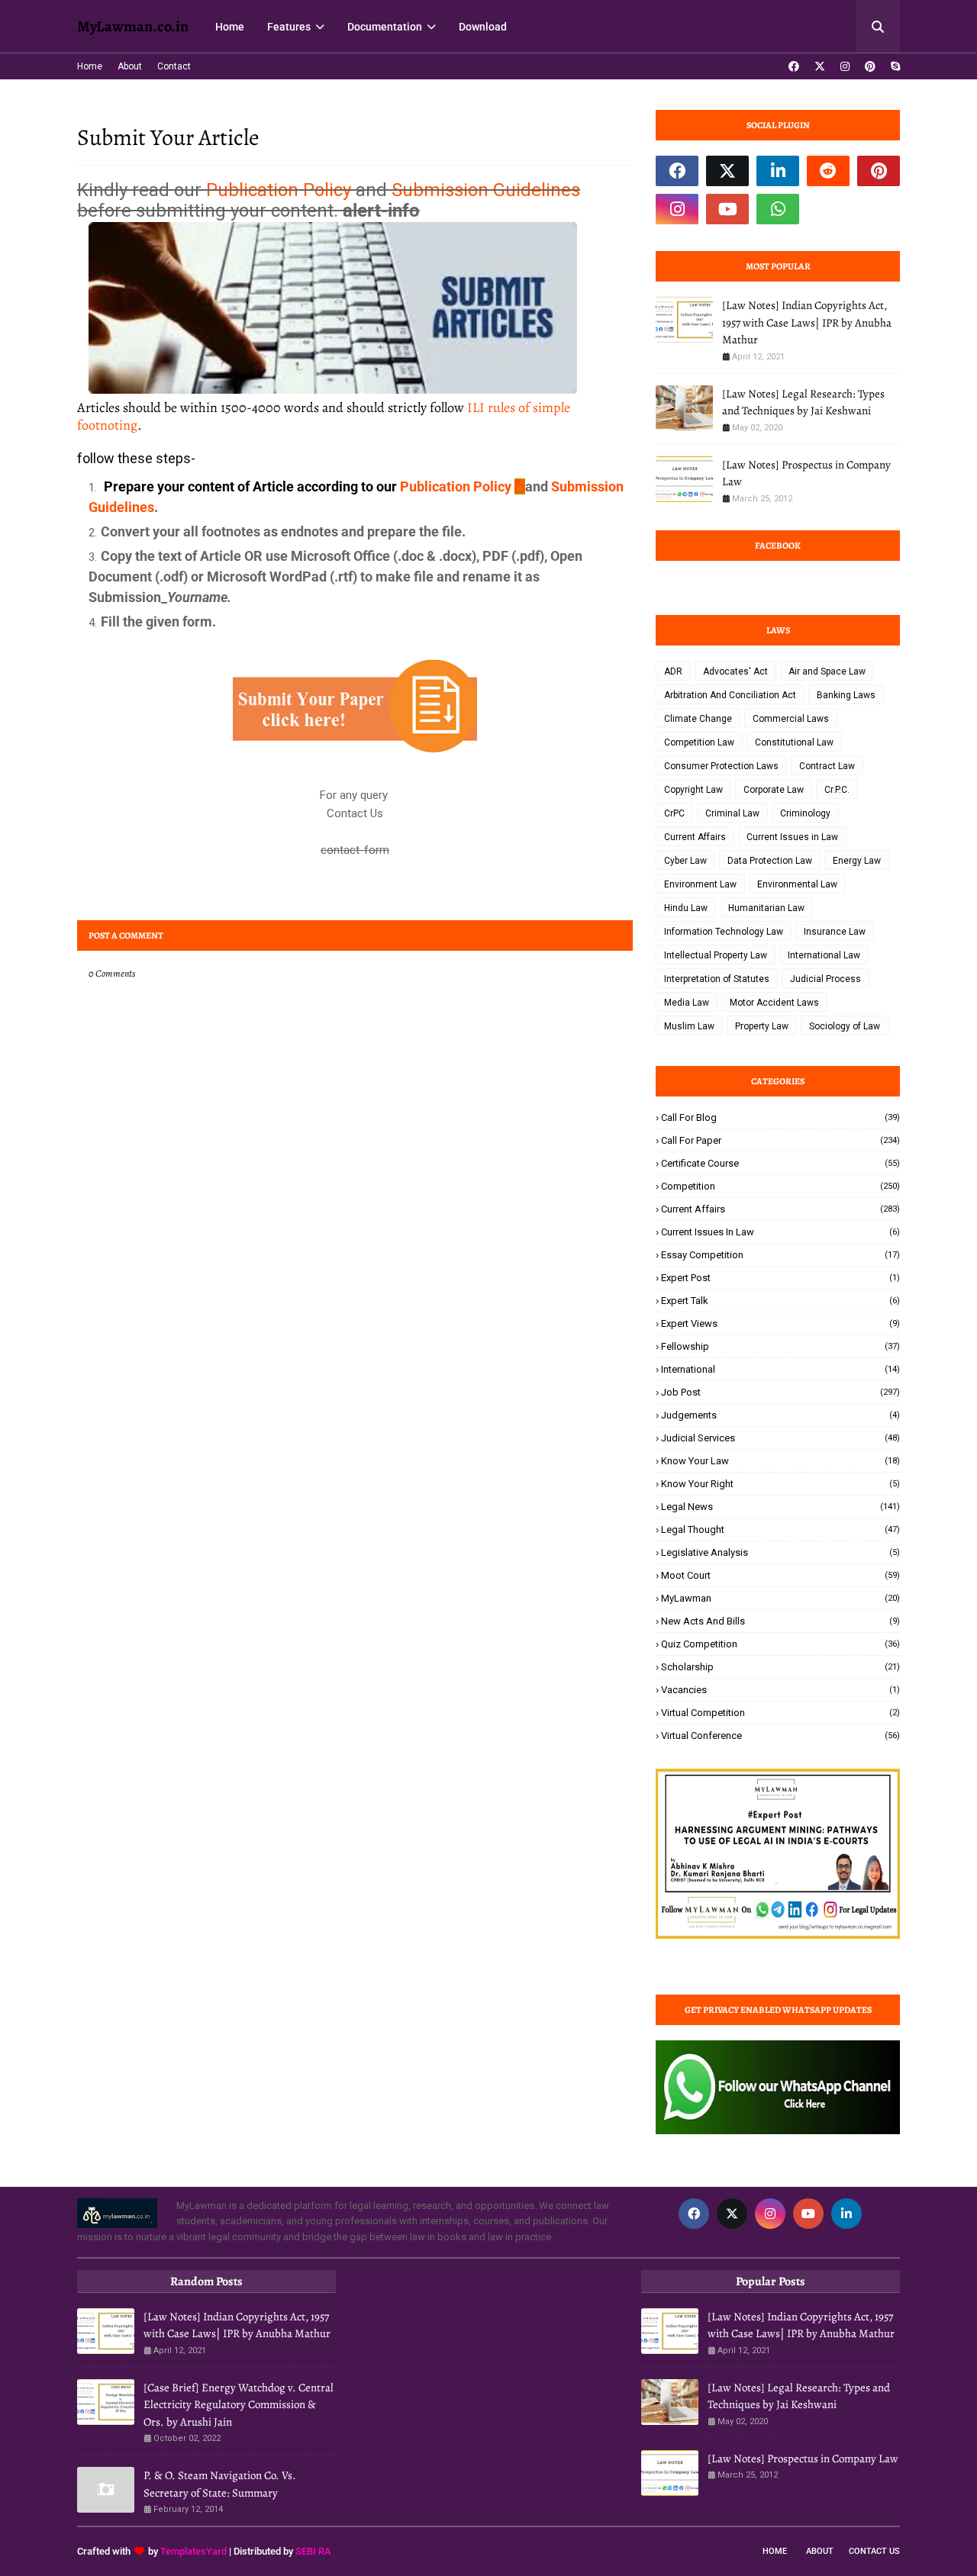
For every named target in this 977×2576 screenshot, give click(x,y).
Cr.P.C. (837, 790)
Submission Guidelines (486, 190)
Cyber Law (685, 861)
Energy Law (857, 861)
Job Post (780, 1392)
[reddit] (828, 171)
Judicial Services (780, 1438)
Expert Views (780, 1323)
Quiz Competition (780, 1644)
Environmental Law (797, 884)
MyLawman (780, 1598)
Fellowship (780, 1346)
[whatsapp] (778, 209)
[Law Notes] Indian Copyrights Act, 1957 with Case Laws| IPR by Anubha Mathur (807, 322)
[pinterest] (870, 66)
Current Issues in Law (792, 837)
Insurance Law (835, 932)
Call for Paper (780, 1140)
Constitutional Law (794, 742)
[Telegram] (828, 209)
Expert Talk (780, 1301)
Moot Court (780, 1575)
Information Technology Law (724, 932)
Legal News (780, 1507)
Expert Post (780, 1278)
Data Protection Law (770, 861)
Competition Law (699, 742)
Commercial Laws (791, 719)
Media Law (687, 1003)
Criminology (805, 813)
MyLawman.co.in (133, 26)
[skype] (893, 66)
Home (90, 66)
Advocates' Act (735, 671)
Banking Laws (846, 695)
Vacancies (780, 1690)
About (130, 66)
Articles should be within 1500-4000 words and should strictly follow (324, 416)
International (780, 1369)
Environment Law (700, 884)
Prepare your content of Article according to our (249, 486)
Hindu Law (686, 908)
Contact (174, 66)
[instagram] (845, 66)
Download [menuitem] (483, 27)
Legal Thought (780, 1529)
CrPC (674, 813)
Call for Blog (780, 1117)
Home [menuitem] (230, 27)
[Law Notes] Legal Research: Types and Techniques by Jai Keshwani (803, 402)
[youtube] (727, 209)
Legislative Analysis (780, 1552)
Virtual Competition (780, 1713)
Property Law (762, 1026)
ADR (673, 671)
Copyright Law (693, 790)
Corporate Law (774, 790)
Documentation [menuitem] (385, 27)
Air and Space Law (827, 671)
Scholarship (780, 1667)
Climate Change (698, 719)
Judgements (780, 1415)
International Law (824, 955)
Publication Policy (279, 190)
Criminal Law (732, 813)
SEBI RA (313, 2551)
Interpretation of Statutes (717, 979)
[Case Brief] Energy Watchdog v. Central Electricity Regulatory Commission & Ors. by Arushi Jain (239, 2405)
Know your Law (780, 1461)
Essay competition (780, 1255)
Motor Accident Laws (774, 1003)
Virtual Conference (780, 1736)
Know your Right (780, 1484)
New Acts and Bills (780, 1621)
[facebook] (794, 66)
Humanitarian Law (766, 908)
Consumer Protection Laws (721, 766)
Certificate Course (780, 1163)
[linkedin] (778, 171)
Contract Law (827, 766)
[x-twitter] (820, 66)
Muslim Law (689, 1026)
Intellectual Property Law (716, 955)
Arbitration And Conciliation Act (730, 695)
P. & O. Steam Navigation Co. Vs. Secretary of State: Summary (220, 2484)
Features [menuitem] (289, 27)
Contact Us (874, 2551)
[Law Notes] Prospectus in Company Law (806, 473)
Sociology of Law (845, 1026)
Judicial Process (825, 979)
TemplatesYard (193, 2551)
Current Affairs (695, 837)
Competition (780, 1186)
